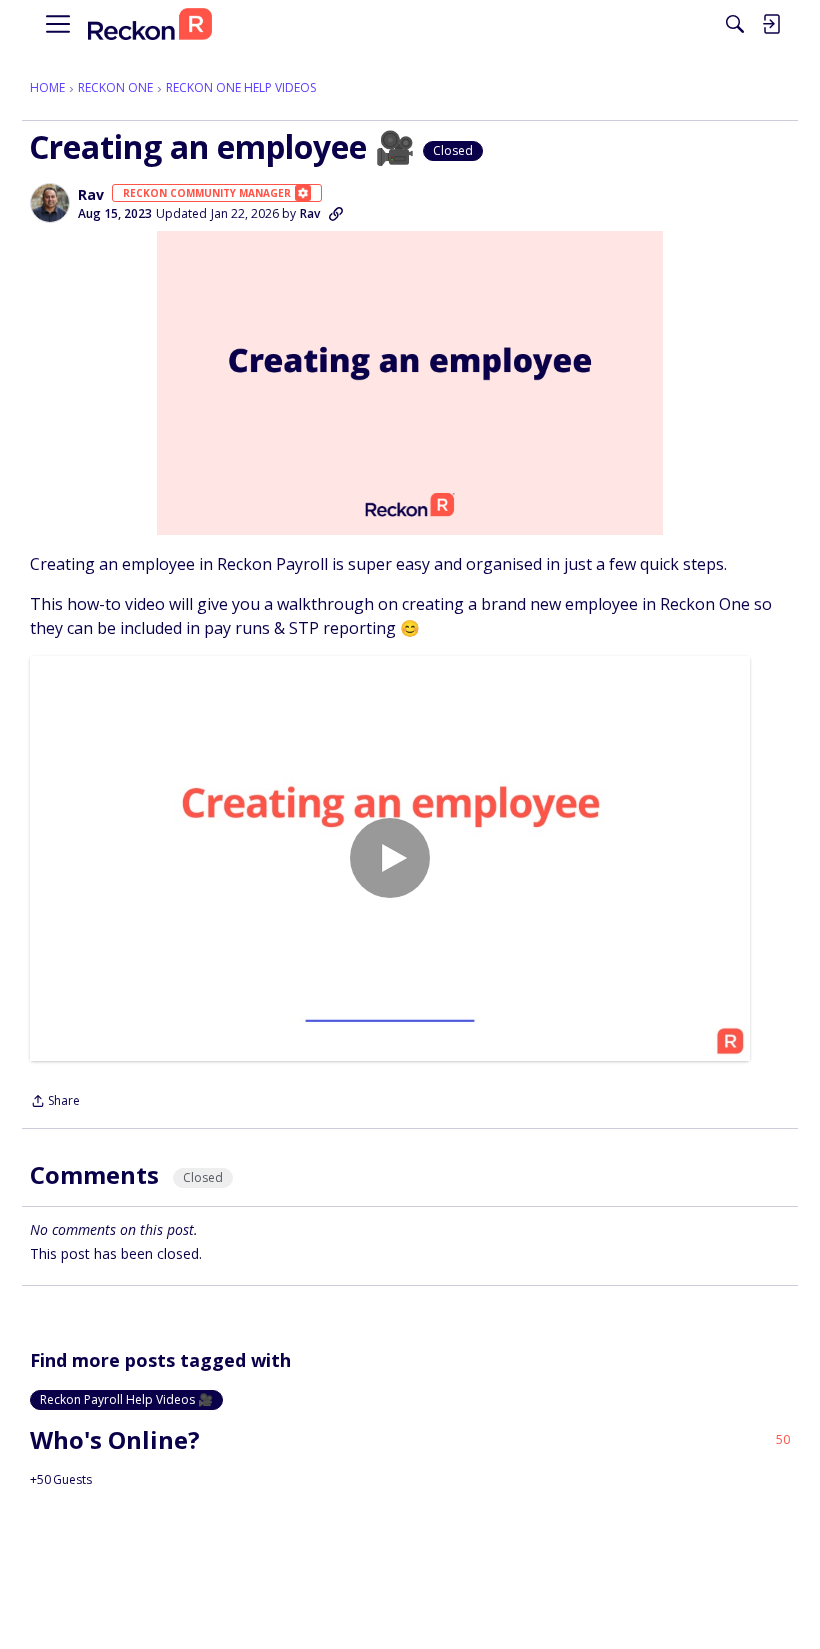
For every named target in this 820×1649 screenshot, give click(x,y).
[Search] (735, 24)
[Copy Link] (336, 214)
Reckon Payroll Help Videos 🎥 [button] (126, 1399)
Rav (91, 195)
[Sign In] (771, 24)
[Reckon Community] (150, 24)
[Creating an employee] (390, 858)
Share (55, 1102)
